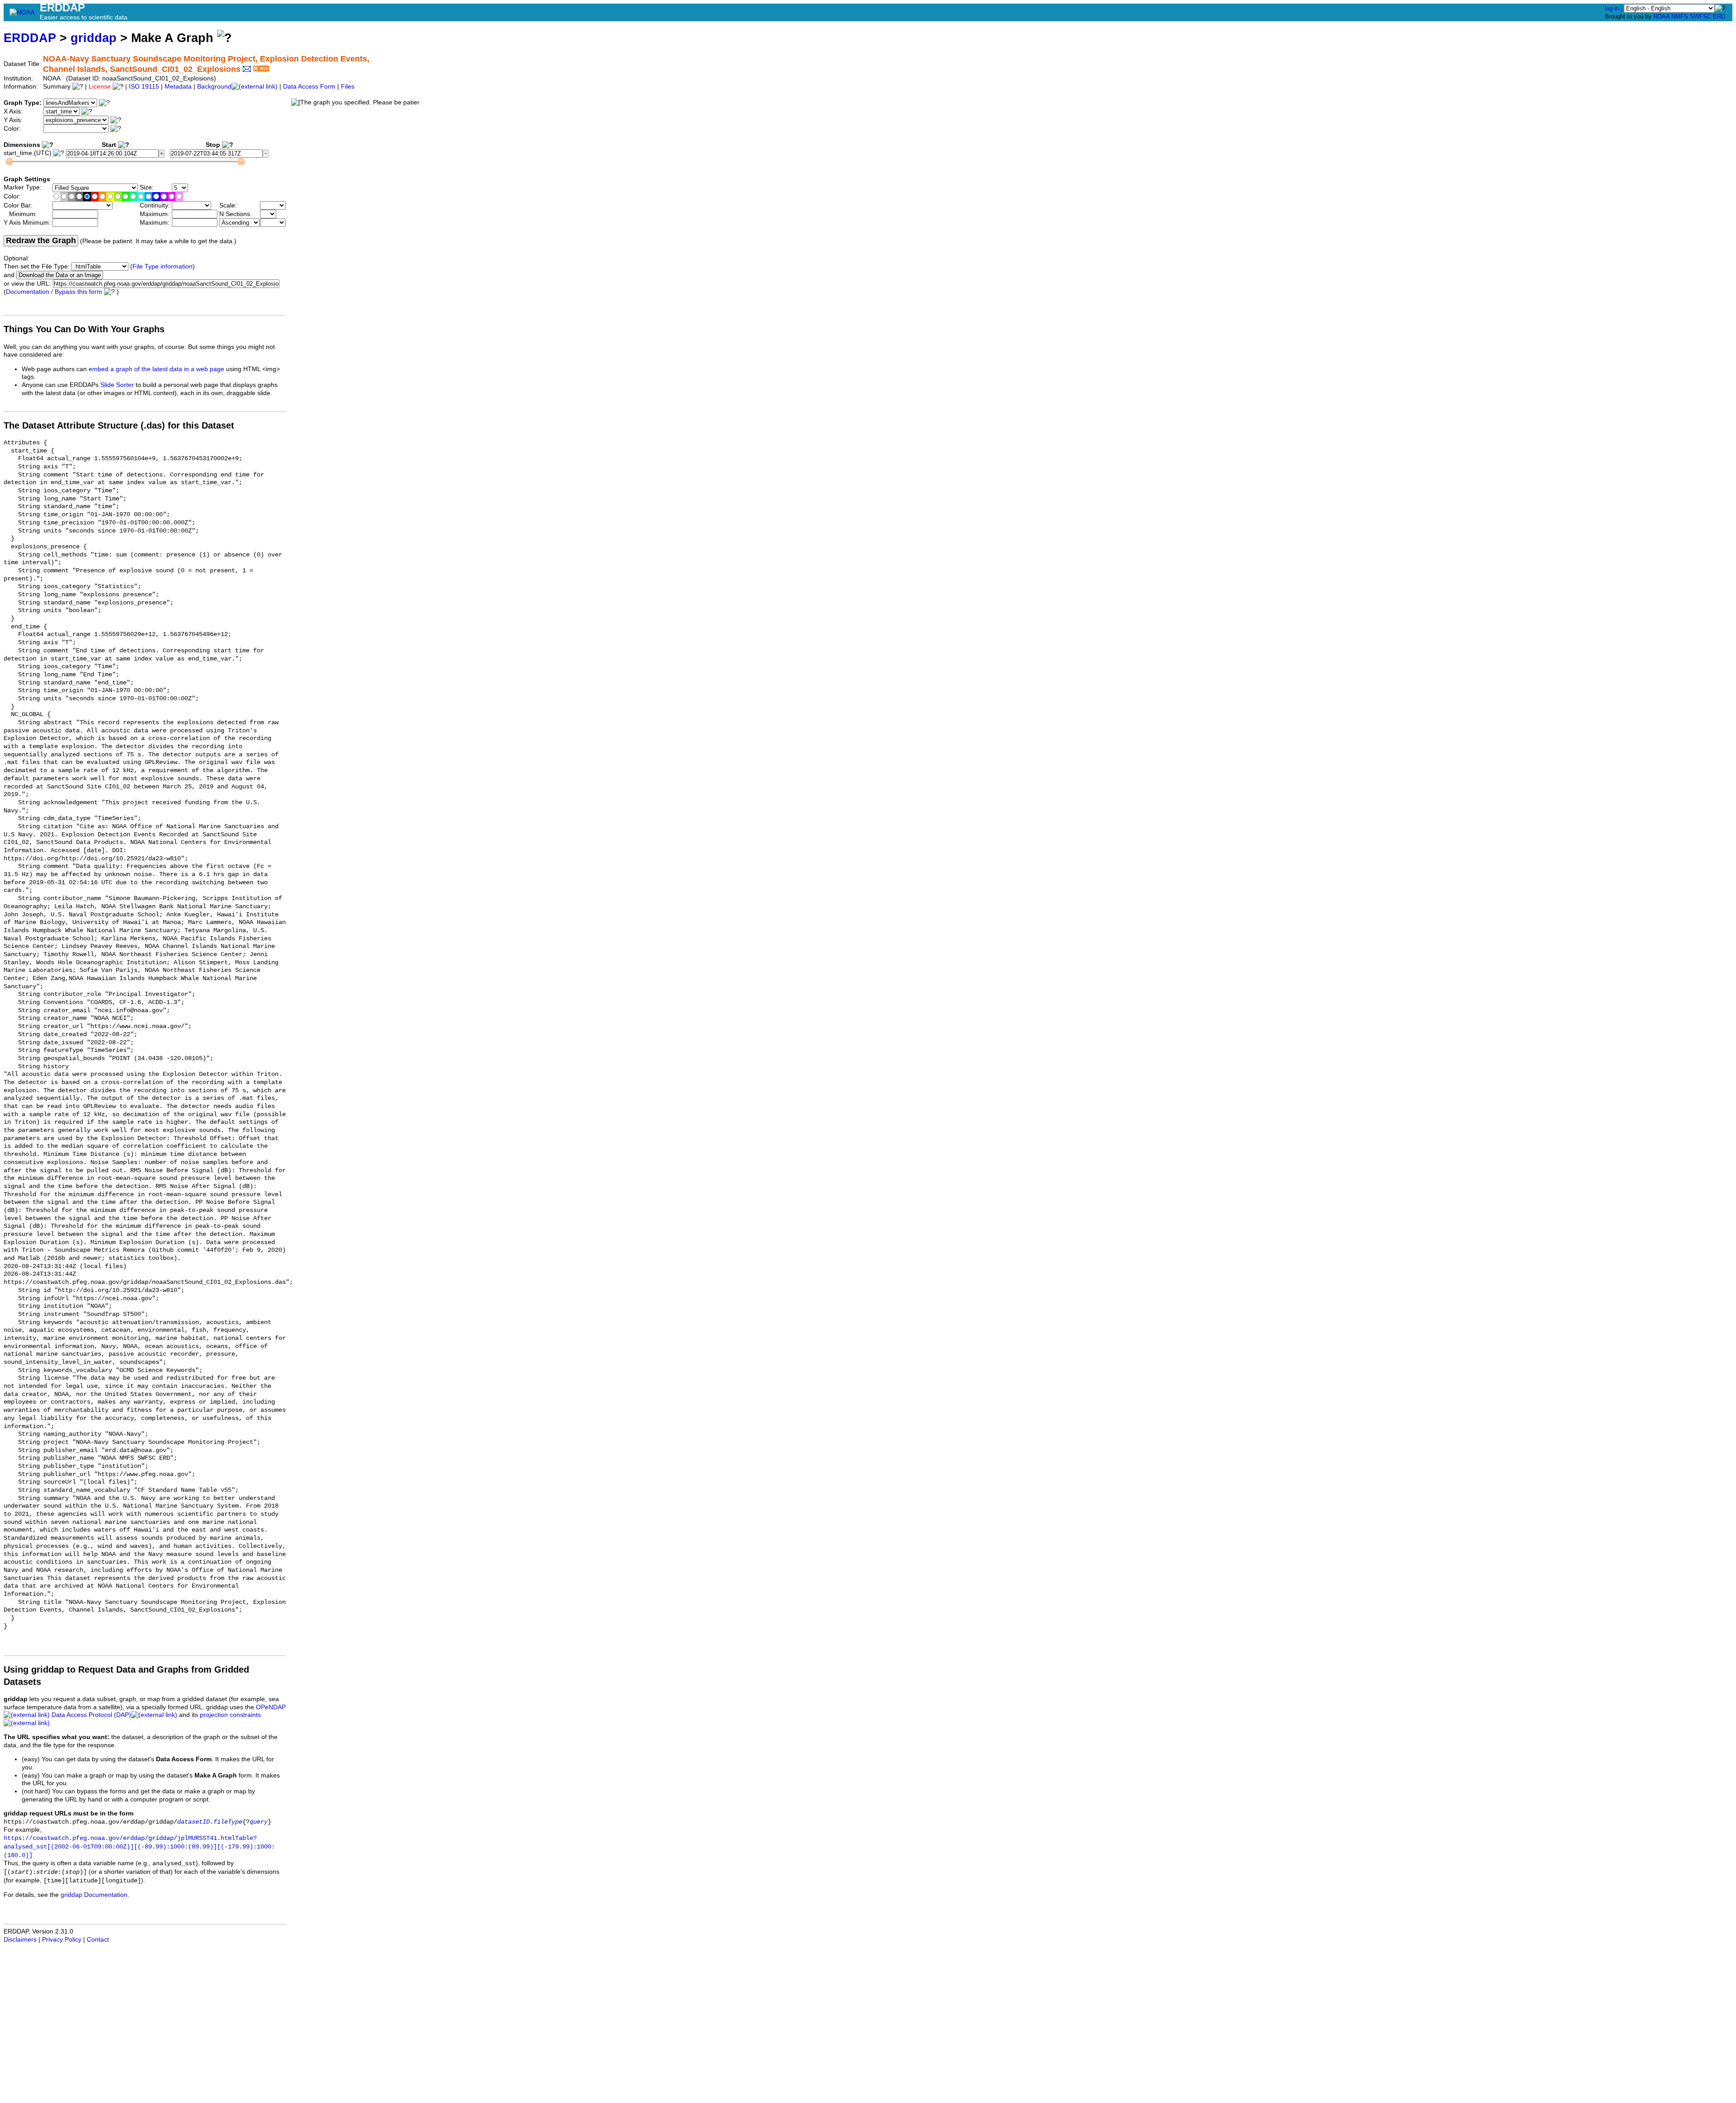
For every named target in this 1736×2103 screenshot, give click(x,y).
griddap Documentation (94, 1895)
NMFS (1680, 17)
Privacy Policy (62, 1940)
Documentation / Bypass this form (54, 292)
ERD (1719, 17)
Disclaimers (20, 1940)
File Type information (163, 266)
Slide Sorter (117, 385)
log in (1612, 8)
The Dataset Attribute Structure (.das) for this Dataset (119, 425)
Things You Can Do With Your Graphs (84, 329)
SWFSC (1701, 17)
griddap (94, 38)
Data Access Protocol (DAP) (91, 1715)
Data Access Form (309, 87)
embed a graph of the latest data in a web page (156, 369)
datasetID (193, 1822)
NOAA (1661, 17)
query (259, 1822)
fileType (228, 1822)
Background (214, 87)
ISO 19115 (144, 87)
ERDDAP (30, 38)
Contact (98, 1940)
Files (348, 87)
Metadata (178, 87)
